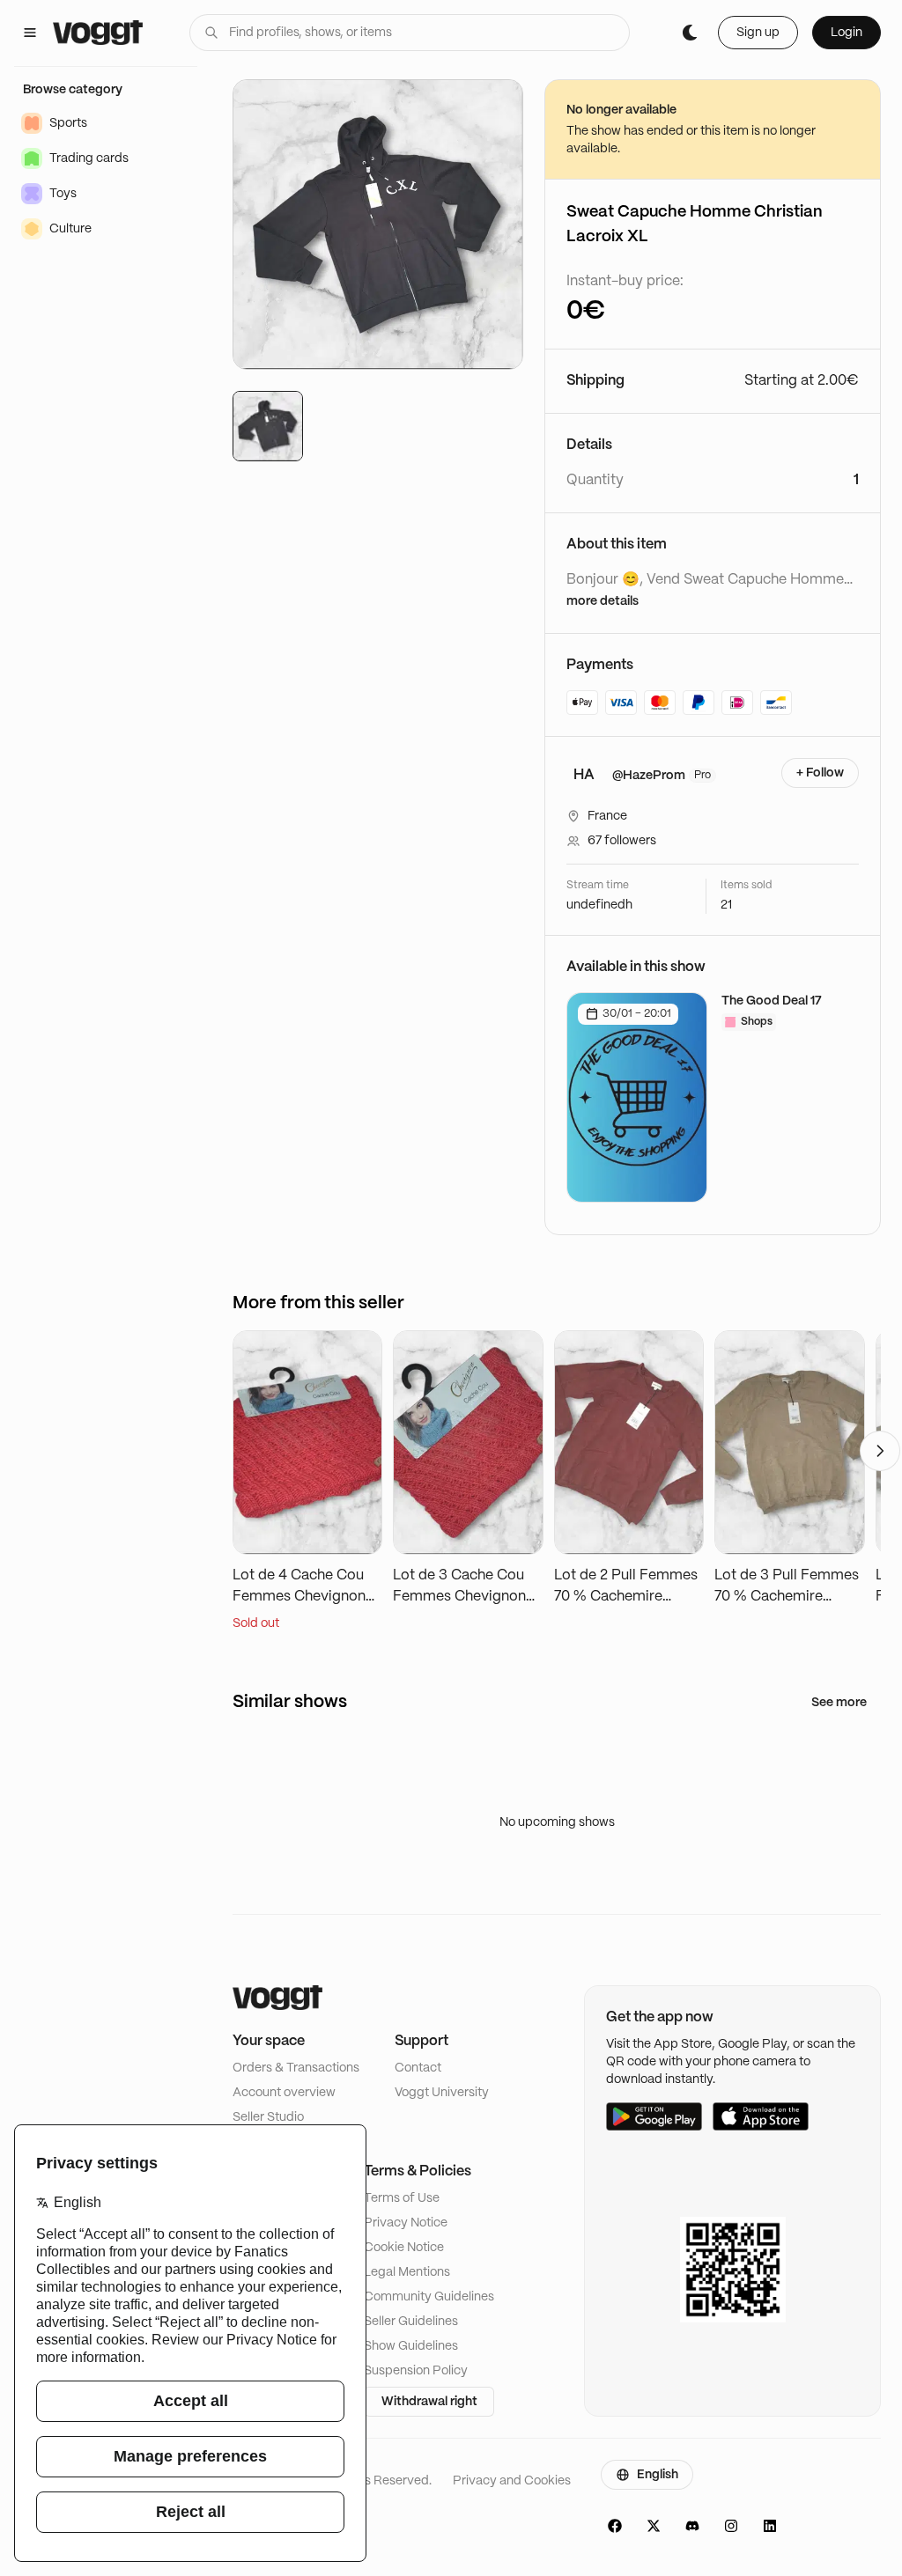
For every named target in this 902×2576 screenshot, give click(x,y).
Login (847, 33)
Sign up (758, 33)
